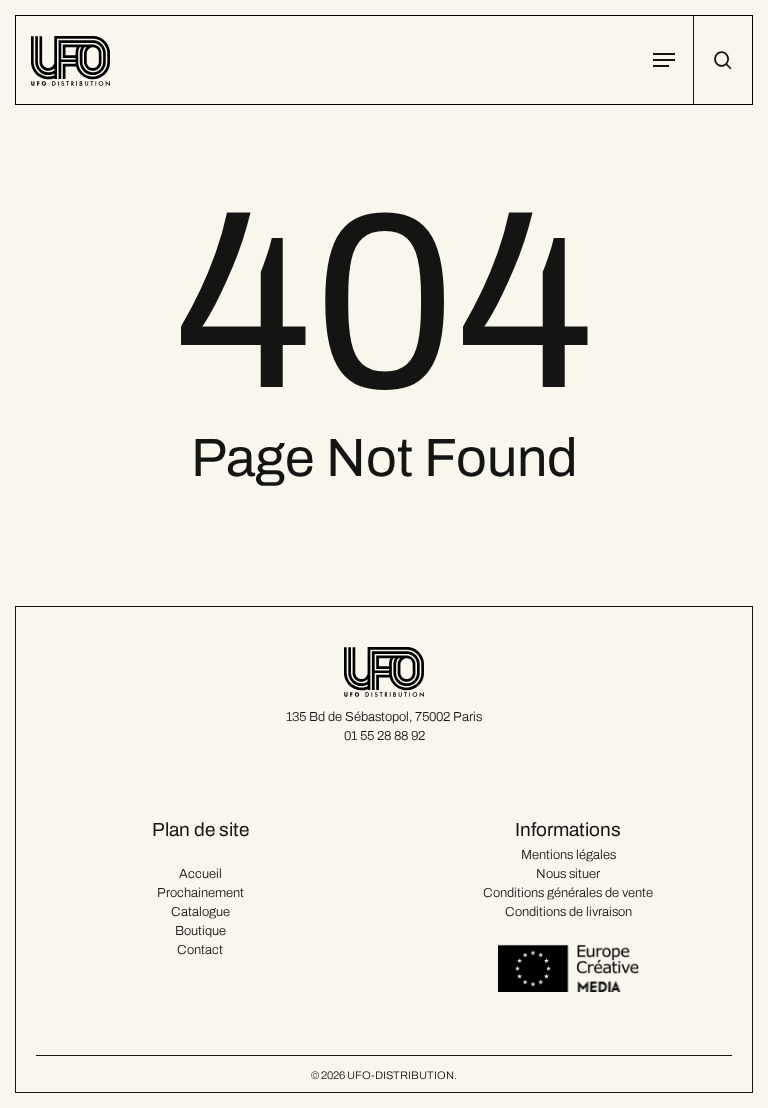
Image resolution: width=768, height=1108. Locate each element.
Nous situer (568, 874)
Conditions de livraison (568, 912)
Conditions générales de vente (568, 893)
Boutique (200, 931)
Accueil (200, 874)
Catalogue (200, 912)
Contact (200, 950)
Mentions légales (568, 855)
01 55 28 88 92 (384, 736)
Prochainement (200, 893)
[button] (664, 60)
